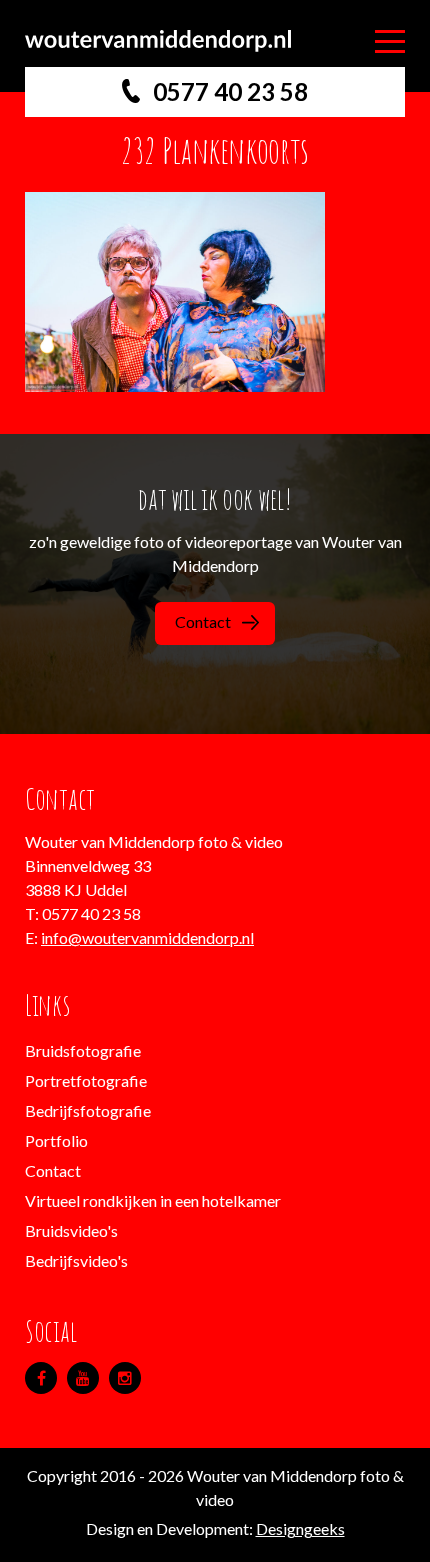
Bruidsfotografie (83, 1050)
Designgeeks (300, 1528)
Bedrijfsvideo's (76, 1260)
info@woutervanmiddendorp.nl (147, 937)
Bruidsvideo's (71, 1230)
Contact (203, 621)
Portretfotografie (86, 1080)
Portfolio (56, 1140)
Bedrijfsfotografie (88, 1110)
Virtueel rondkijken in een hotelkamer (153, 1200)
